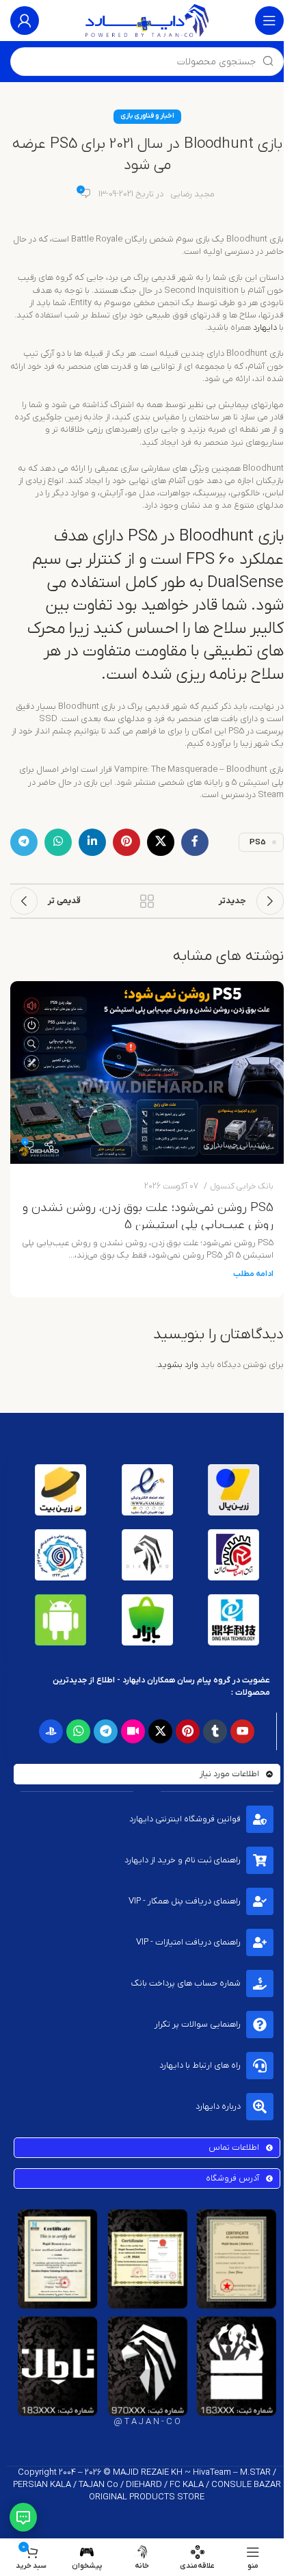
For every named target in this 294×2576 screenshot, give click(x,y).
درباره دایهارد (218, 2106)
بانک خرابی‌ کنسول (242, 1186)
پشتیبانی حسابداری (237, 1145)
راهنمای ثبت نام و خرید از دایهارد (183, 1860)
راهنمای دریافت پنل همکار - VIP (185, 1901)
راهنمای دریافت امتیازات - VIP (188, 1942)
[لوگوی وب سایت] (147, 20)
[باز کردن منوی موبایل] (269, 21)
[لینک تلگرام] (24, 842)
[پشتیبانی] (23, 2517)
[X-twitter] (160, 1731)
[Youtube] (242, 1731)
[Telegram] (106, 1731)
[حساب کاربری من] (25, 21)
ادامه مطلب (253, 1274)
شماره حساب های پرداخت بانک (186, 1983)
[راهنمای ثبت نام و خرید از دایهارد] (260, 1860)
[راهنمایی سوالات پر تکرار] (260, 2025)
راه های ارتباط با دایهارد (200, 2065)
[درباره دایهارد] (260, 2107)
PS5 (258, 842)
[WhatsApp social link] (58, 842)
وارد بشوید (178, 1365)
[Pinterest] (188, 1731)
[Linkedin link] (92, 842)
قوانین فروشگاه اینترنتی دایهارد (185, 1819)
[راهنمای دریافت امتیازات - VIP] (260, 1942)
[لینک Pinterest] (126, 842)
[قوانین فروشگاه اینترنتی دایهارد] (260, 1819)
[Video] (133, 1731)
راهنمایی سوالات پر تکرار (198, 2024)
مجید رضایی (192, 194)
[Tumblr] (215, 1731)
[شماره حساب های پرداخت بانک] (260, 1983)
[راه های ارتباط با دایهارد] (260, 2066)
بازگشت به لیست (147, 901)
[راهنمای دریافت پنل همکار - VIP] (260, 1901)
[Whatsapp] (78, 1731)
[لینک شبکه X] (161, 842)
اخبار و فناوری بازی (147, 116)
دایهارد (264, 327)
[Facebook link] (195, 842)
